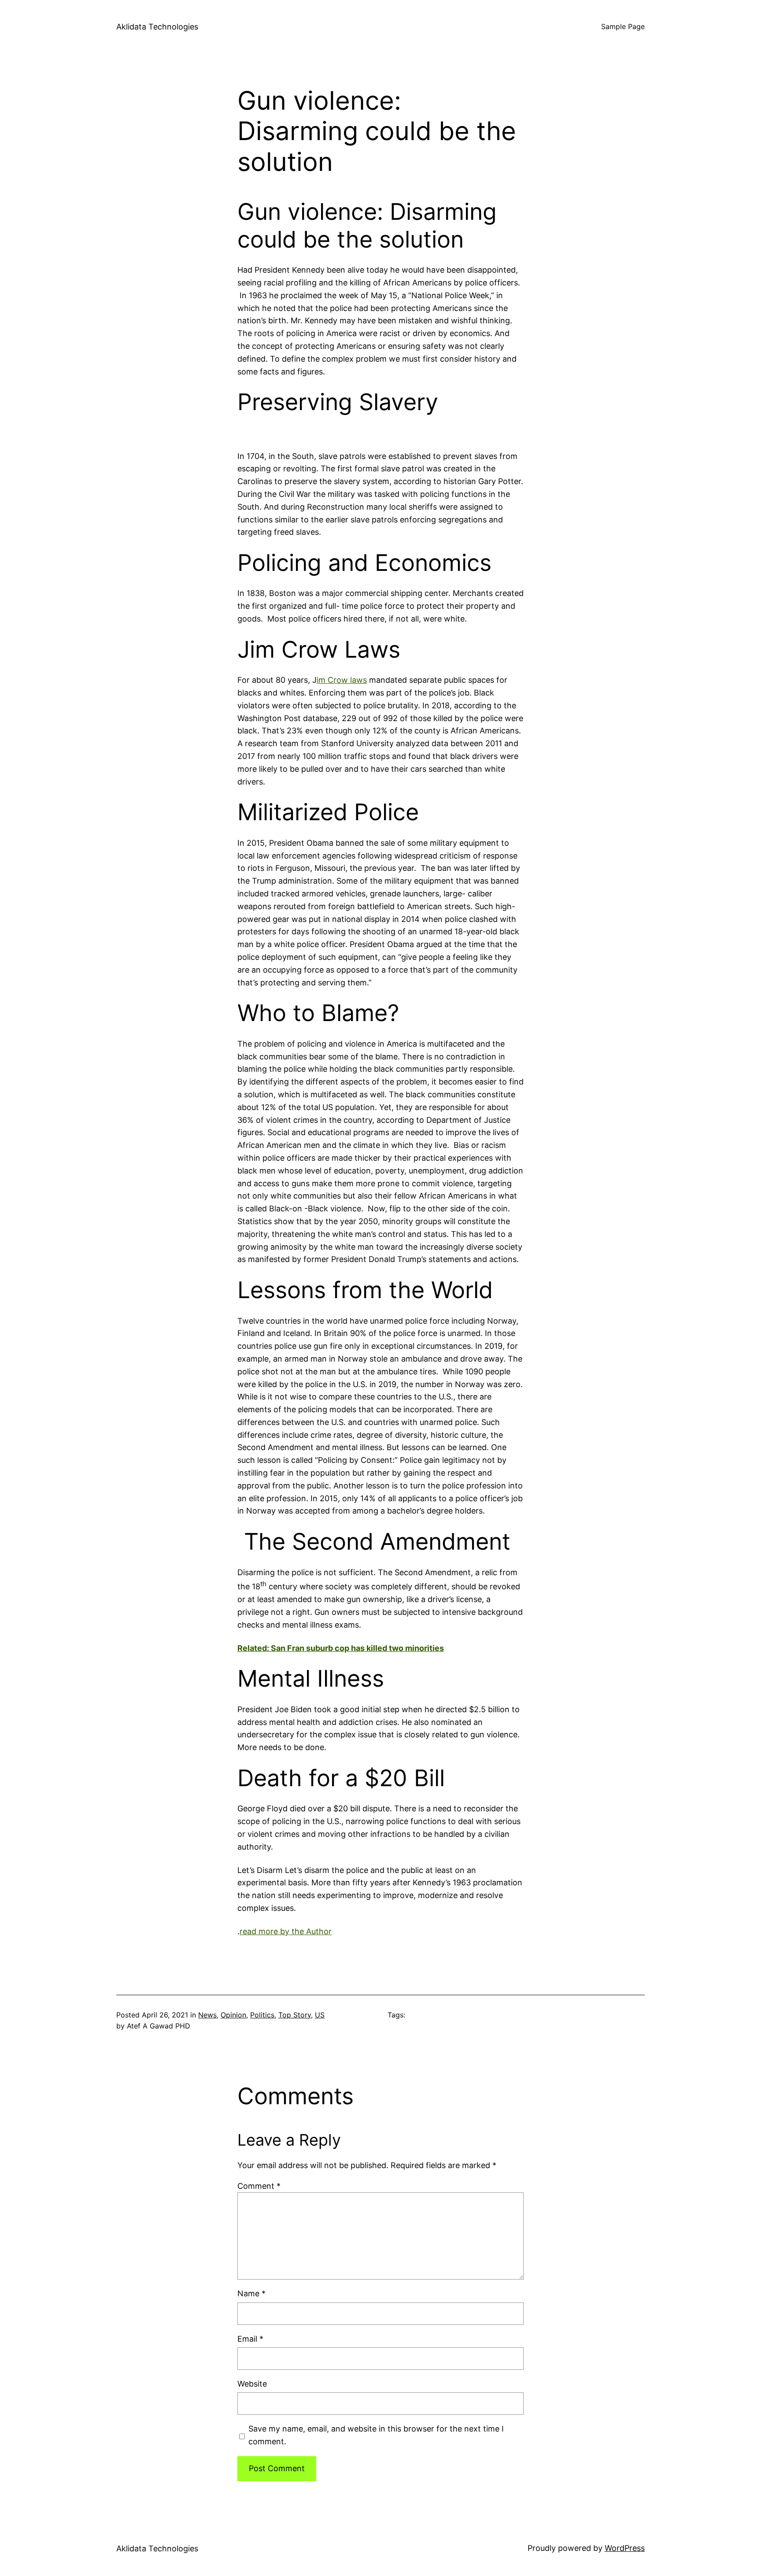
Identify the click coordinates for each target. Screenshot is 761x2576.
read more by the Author (286, 1931)
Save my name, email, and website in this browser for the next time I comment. (376, 2435)
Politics (262, 2015)
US (320, 2015)
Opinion (233, 2015)
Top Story (295, 2015)
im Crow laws (342, 680)
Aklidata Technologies (157, 27)
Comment (259, 2186)
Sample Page (623, 26)
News (207, 2015)
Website (252, 2384)
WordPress (625, 2548)
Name (251, 2293)
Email (250, 2339)
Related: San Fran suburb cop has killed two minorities (341, 1648)
